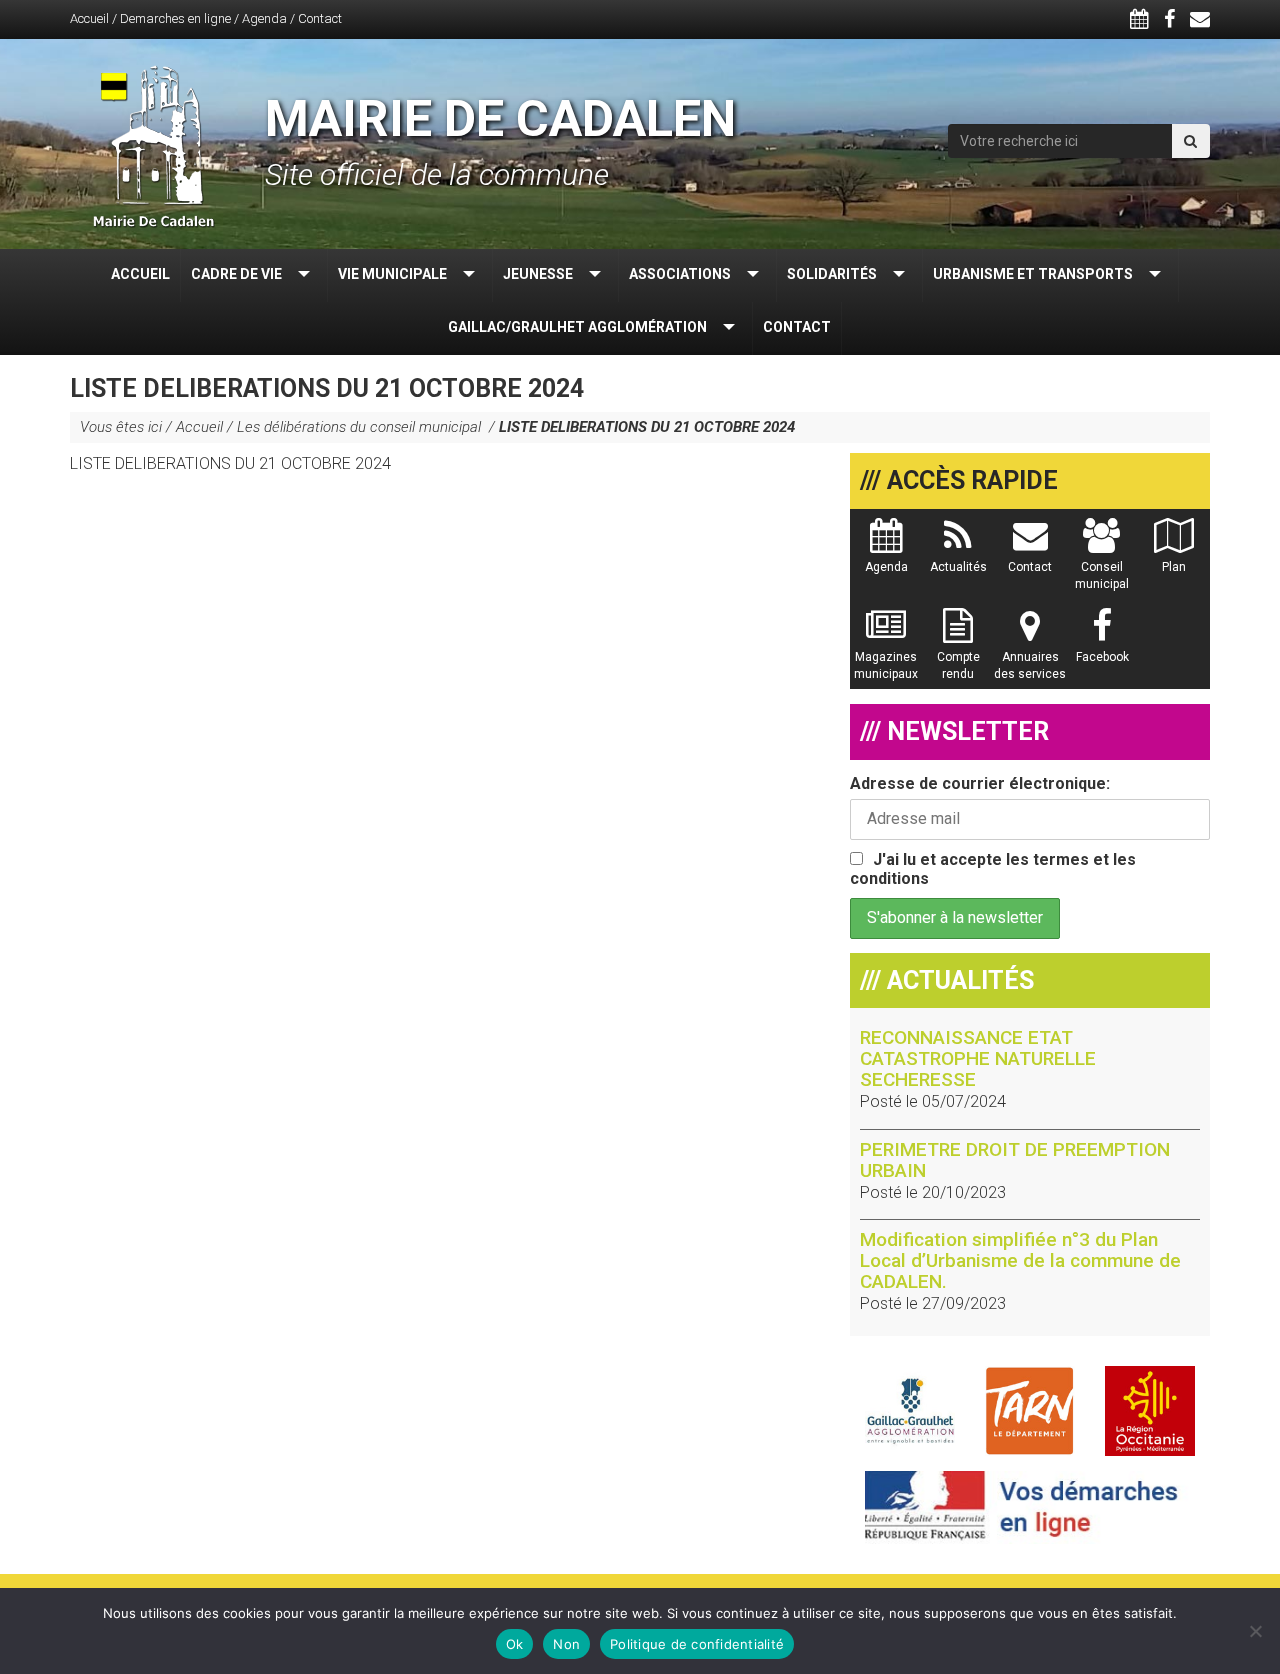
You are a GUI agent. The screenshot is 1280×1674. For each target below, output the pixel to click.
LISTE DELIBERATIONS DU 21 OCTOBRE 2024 (230, 463)
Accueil (89, 18)
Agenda (264, 18)
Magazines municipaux (886, 665)
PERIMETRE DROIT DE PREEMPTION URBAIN (1015, 1160)
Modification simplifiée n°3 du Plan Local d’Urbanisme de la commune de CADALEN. (1020, 1260)
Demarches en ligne (175, 18)
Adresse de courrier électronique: (980, 783)
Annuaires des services (1030, 665)
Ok (515, 1644)
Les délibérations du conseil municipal (361, 427)
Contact (320, 18)
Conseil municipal (1102, 575)
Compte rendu (958, 665)
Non (566, 1644)
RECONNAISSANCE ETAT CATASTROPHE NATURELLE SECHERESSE (978, 1058)
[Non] (1255, 1631)
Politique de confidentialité (697, 1644)
